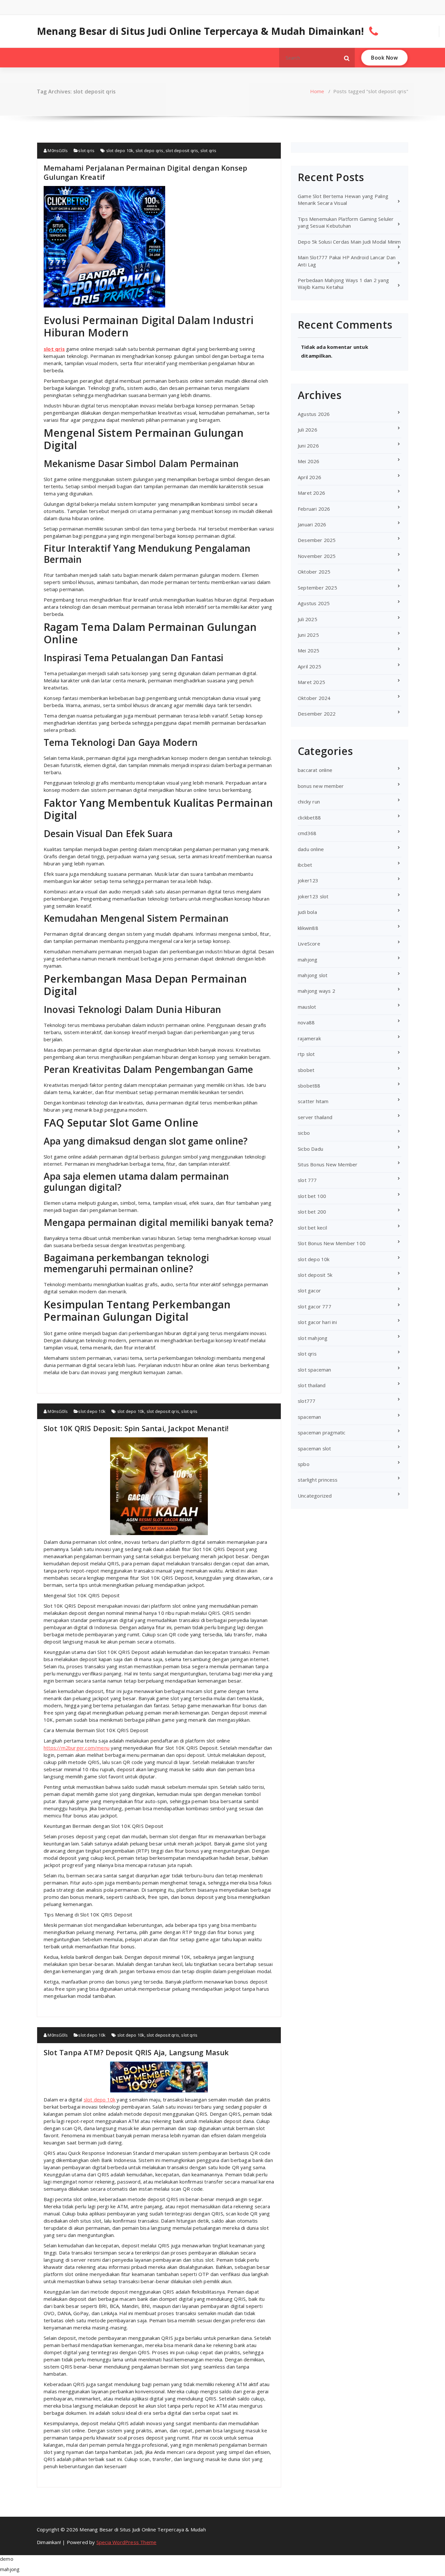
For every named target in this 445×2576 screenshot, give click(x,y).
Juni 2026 (308, 446)
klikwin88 (308, 928)
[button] (347, 58)
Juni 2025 (308, 635)
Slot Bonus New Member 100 (332, 1243)
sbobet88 (309, 1086)
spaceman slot (315, 1448)
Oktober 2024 (314, 698)
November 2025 (317, 556)
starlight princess (318, 1480)
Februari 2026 (314, 509)
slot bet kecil (312, 1228)
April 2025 (309, 666)
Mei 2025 (309, 650)
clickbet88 (309, 818)
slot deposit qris (182, 150)
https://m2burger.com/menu (77, 1748)
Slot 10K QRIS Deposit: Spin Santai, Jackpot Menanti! (136, 1428)
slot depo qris (150, 150)
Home (317, 91)
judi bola (307, 912)
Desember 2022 (317, 714)
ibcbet (305, 865)
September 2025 (317, 588)
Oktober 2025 (314, 572)
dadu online (311, 849)
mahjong (308, 960)
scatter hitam (313, 1101)
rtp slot (306, 1054)
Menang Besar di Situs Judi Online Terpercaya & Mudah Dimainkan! (201, 31)
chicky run (309, 802)
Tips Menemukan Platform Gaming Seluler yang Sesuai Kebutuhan (346, 222)
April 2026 (309, 477)
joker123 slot (313, 896)
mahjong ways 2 (316, 991)
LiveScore (309, 944)
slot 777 (307, 1180)
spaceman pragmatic (322, 1432)
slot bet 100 (312, 1196)
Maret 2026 (311, 493)
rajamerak (309, 1038)
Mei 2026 (309, 461)
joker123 (308, 880)
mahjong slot (313, 975)
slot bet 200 (312, 1212)
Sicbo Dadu (310, 1149)
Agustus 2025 (314, 603)
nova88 (306, 1022)
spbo (304, 1464)
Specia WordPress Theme (126, 2542)
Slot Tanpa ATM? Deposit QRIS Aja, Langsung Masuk (136, 2052)
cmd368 (307, 833)
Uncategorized (315, 1496)
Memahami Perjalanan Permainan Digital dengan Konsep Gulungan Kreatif (145, 172)
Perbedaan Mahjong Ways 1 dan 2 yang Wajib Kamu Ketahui (343, 284)
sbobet (306, 1070)
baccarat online (315, 770)
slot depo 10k (120, 150)
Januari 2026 (312, 524)
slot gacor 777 (315, 1306)
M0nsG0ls (57, 150)
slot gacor (309, 1290)
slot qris (86, 150)
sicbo (304, 1133)
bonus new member (321, 786)
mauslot (307, 1007)
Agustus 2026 (314, 414)
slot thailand (312, 1385)
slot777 (307, 1401)
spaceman (309, 1417)
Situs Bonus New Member (328, 1164)
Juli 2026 (308, 430)
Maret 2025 (311, 682)
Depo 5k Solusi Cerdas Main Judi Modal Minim (349, 242)
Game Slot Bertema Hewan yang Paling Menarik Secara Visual (343, 199)
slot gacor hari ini (317, 1322)
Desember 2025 (317, 540)
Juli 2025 (308, 619)
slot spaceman (315, 1370)
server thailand (315, 1117)
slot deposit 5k (315, 1275)
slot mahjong (313, 1338)
